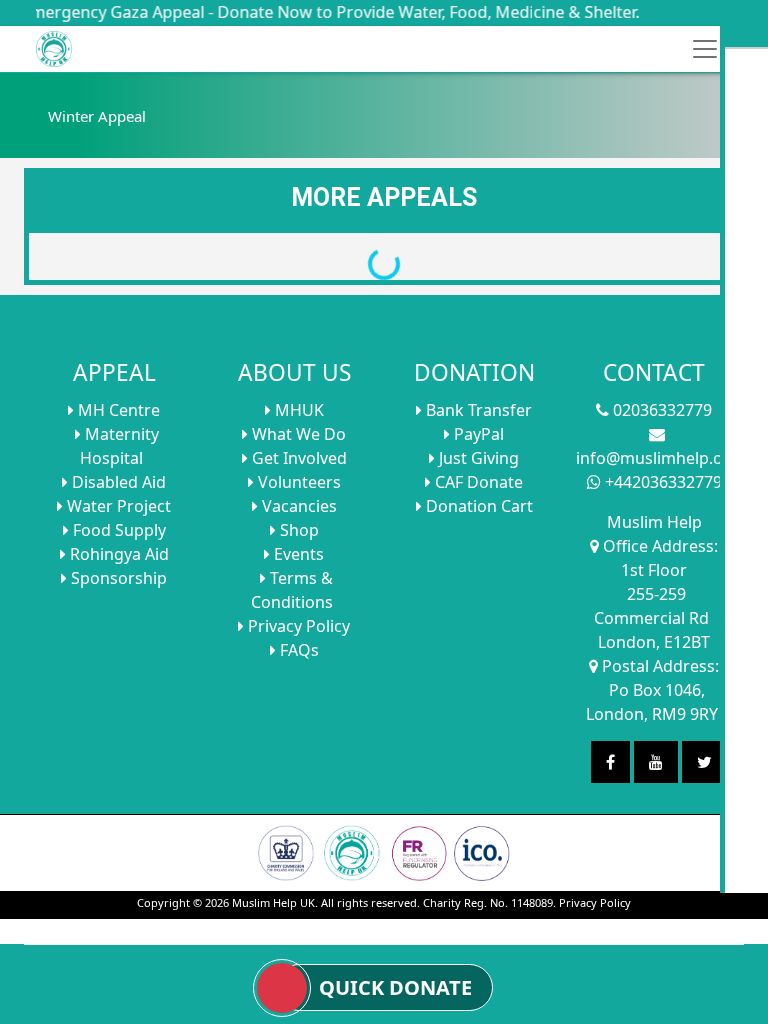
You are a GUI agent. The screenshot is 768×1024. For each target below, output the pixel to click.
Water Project (117, 506)
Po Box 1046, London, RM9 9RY (652, 702)
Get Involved (297, 458)
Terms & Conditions (292, 590)
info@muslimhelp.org (658, 458)
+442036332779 (661, 482)
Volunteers (297, 482)
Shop (297, 530)
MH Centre (117, 410)
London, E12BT (654, 642)
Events (297, 554)
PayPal (477, 434)
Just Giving (477, 458)
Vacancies (297, 506)
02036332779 (660, 410)
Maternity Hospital (119, 446)
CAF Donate (477, 482)
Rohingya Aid (117, 554)
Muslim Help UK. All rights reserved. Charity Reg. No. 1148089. (394, 902)
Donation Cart (477, 506)
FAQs (297, 650)
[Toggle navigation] (705, 49)
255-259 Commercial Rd (651, 606)
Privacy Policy (297, 626)
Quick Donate (395, 988)
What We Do (297, 434)
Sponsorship (117, 578)
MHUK (297, 410)
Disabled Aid (117, 482)
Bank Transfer (477, 410)
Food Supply (117, 530)
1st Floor (654, 570)
